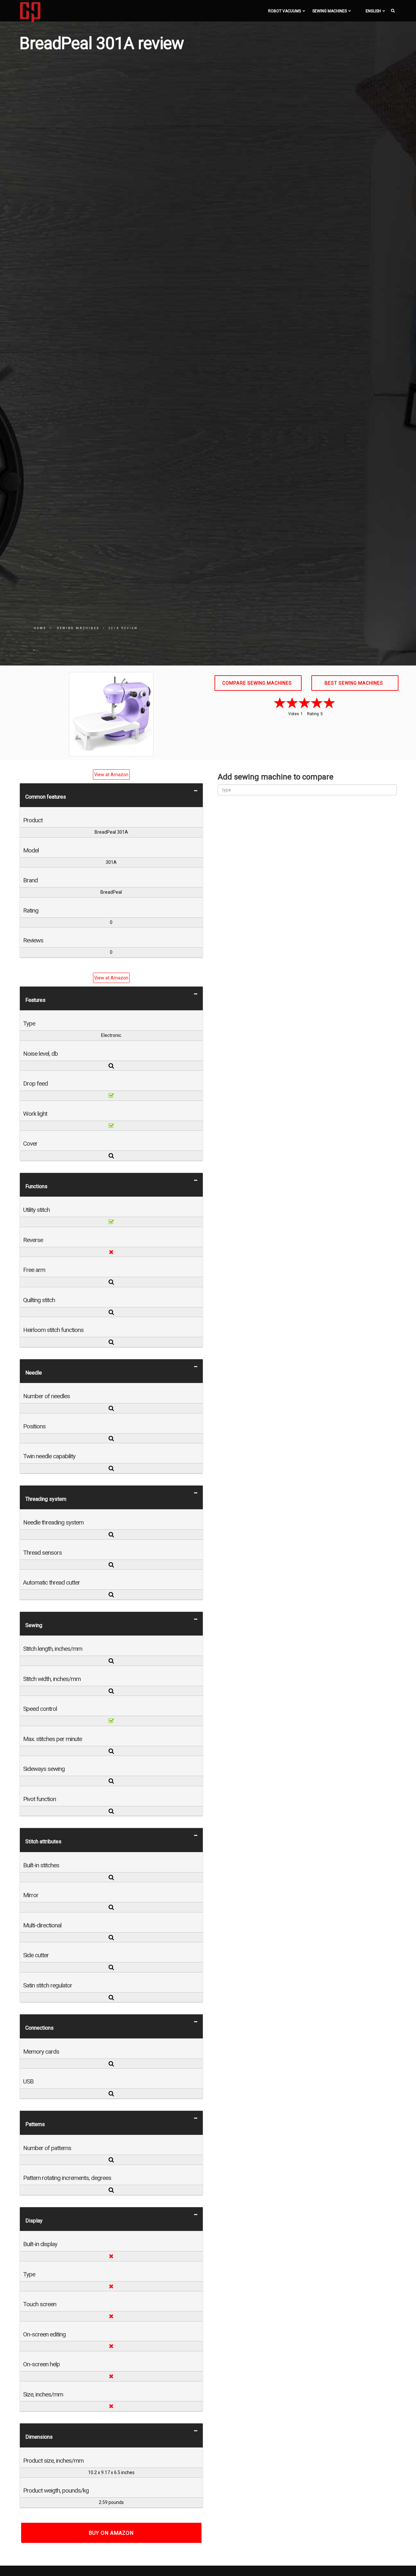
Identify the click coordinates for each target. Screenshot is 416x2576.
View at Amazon (111, 775)
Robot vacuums (285, 11)
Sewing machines (330, 11)
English (373, 11)
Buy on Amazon (111, 2533)
